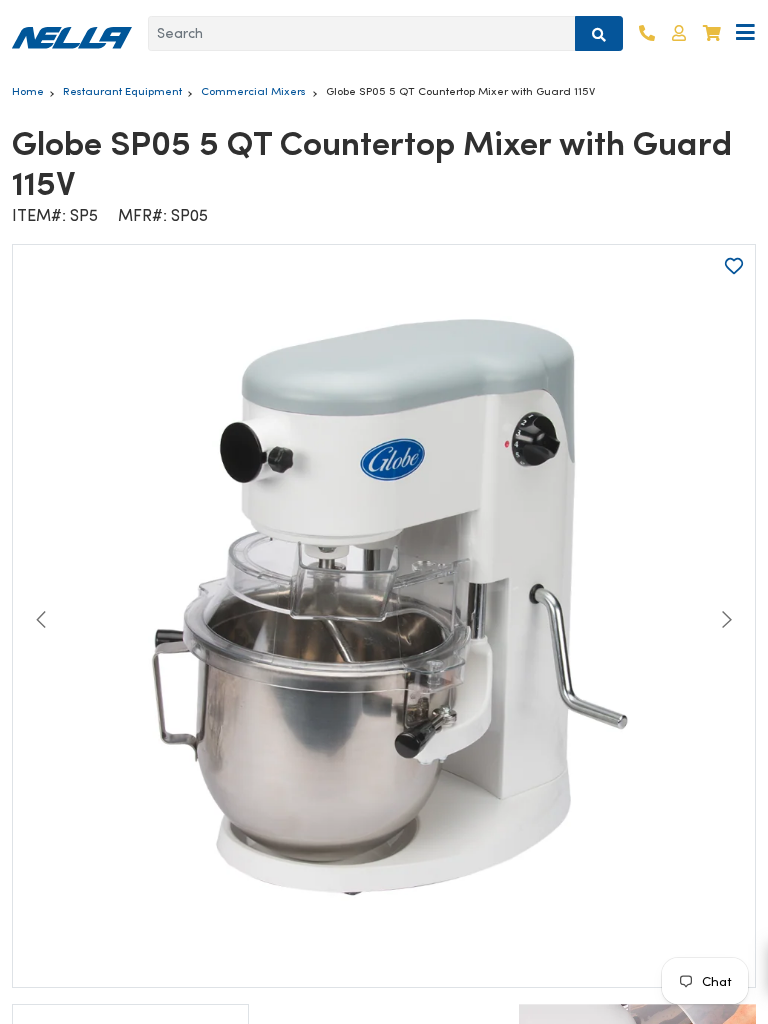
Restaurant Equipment (122, 91)
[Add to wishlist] (734, 266)
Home (28, 91)
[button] (679, 33)
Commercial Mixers (253, 91)
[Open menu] (745, 33)
